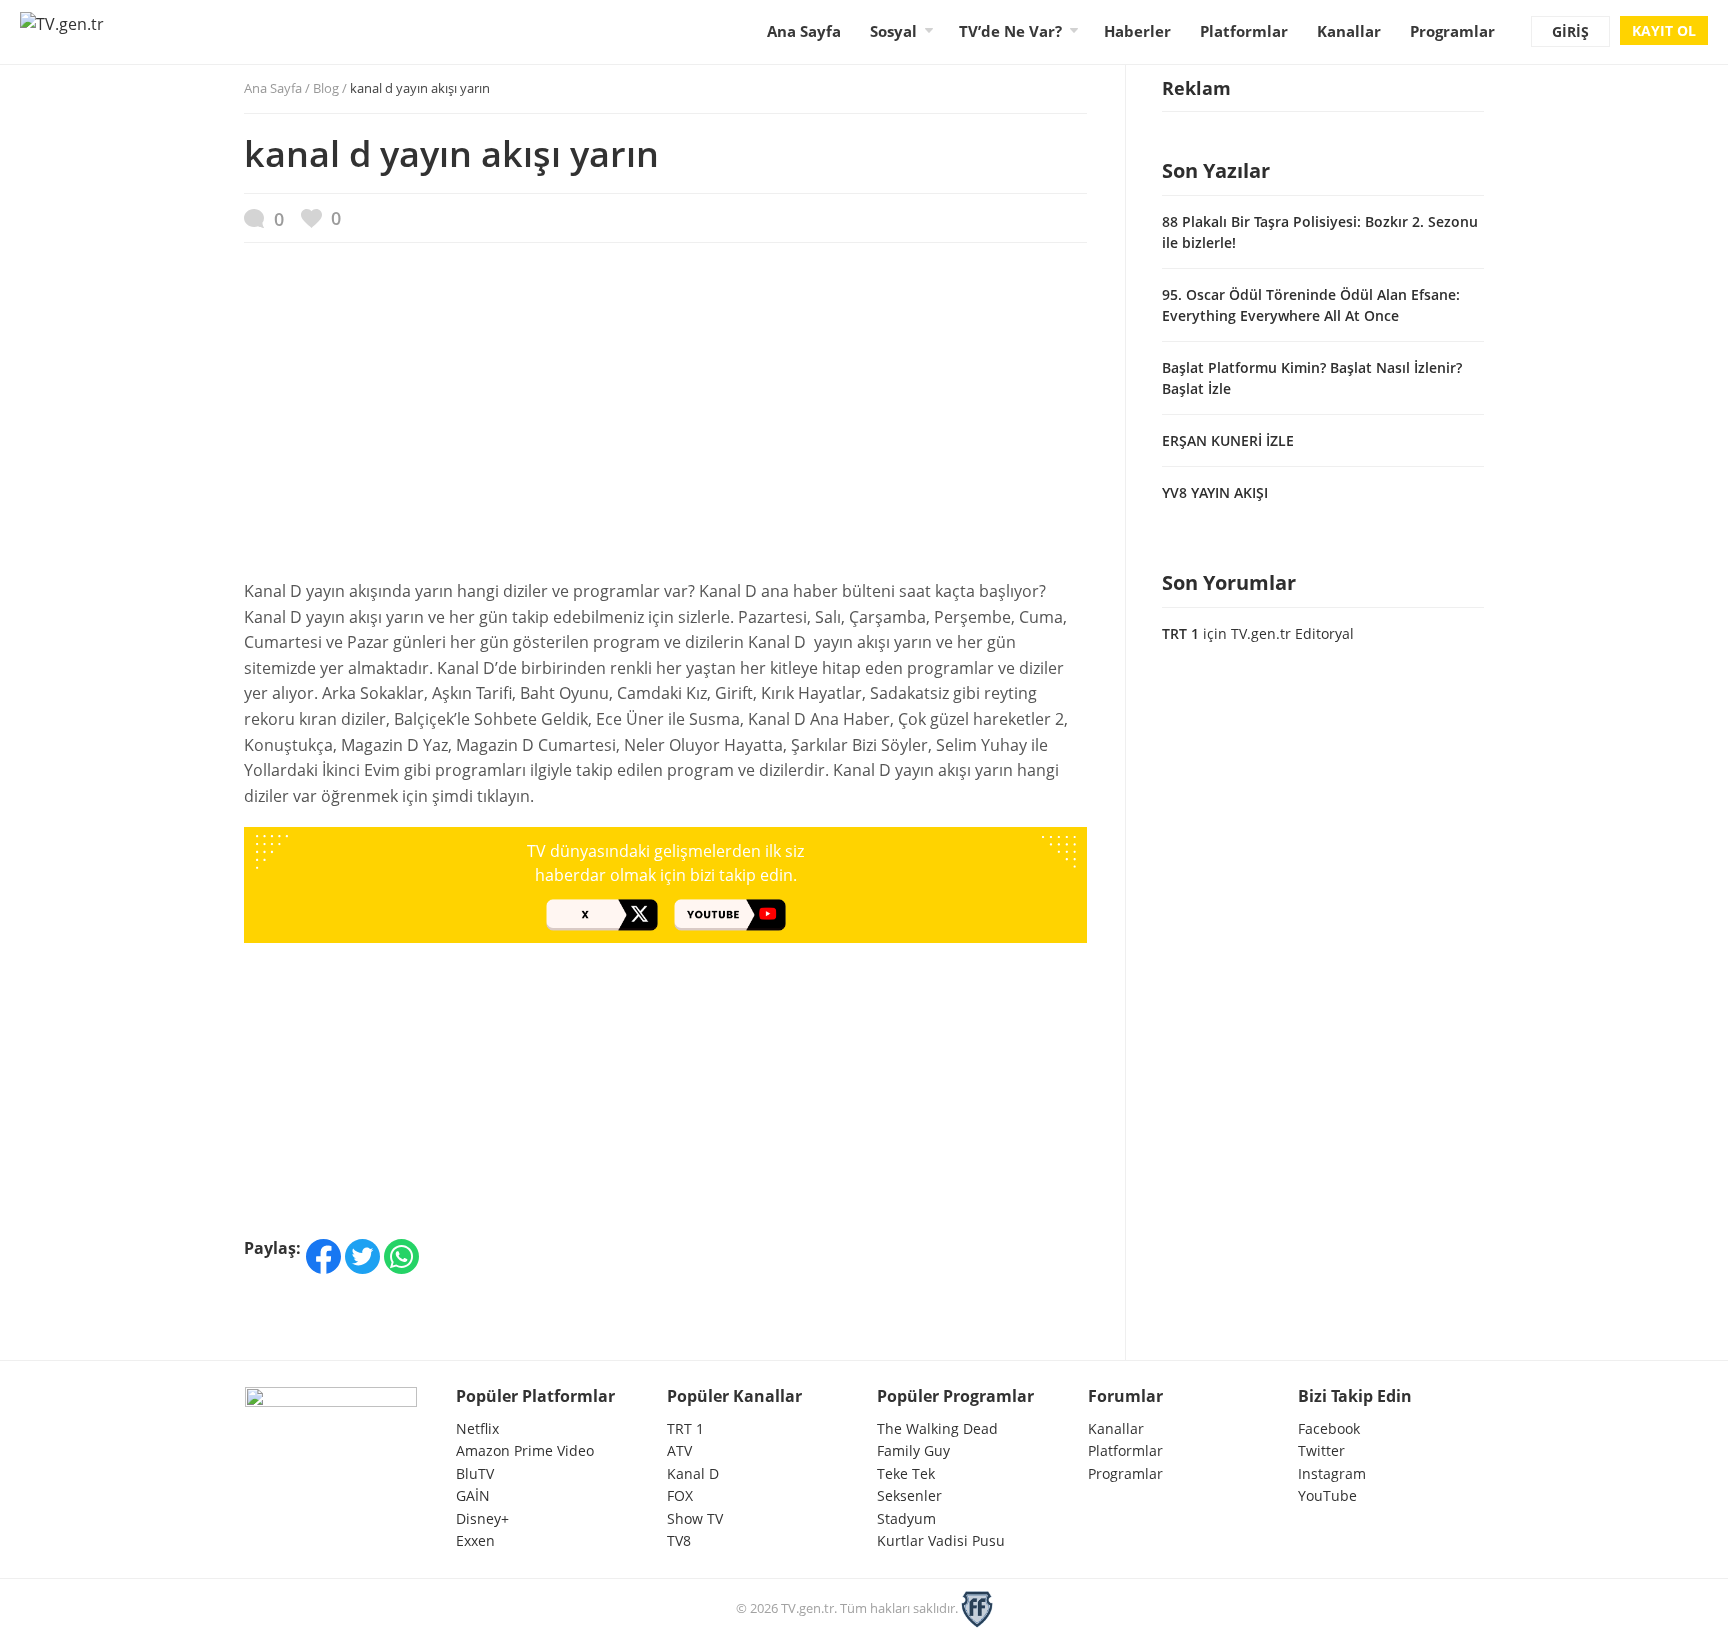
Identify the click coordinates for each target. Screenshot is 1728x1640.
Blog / (401, 88)
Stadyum (906, 1518)
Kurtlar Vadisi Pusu (941, 1540)
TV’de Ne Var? (1010, 31)
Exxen (475, 1540)
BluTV (475, 1473)
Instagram (1332, 1473)
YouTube (1327, 1495)
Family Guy (913, 1450)
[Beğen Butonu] (321, 218)
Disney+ (482, 1518)
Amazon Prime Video (525, 1450)
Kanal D (693, 1473)
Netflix (477, 1428)
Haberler (1137, 31)
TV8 (679, 1540)
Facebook (1329, 1428)
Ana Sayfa (804, 31)
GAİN (473, 1495)
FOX (680, 1495)
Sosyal (893, 31)
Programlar (1452, 31)
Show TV (695, 1518)
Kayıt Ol (1664, 30)
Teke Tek (906, 1473)
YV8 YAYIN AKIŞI (1215, 492)
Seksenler (909, 1495)
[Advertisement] (665, 421)
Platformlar (1244, 31)
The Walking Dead (937, 1428)
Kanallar (1349, 31)
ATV (679, 1450)
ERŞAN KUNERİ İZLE (1228, 440)
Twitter (1321, 1450)
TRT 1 (1180, 633)
